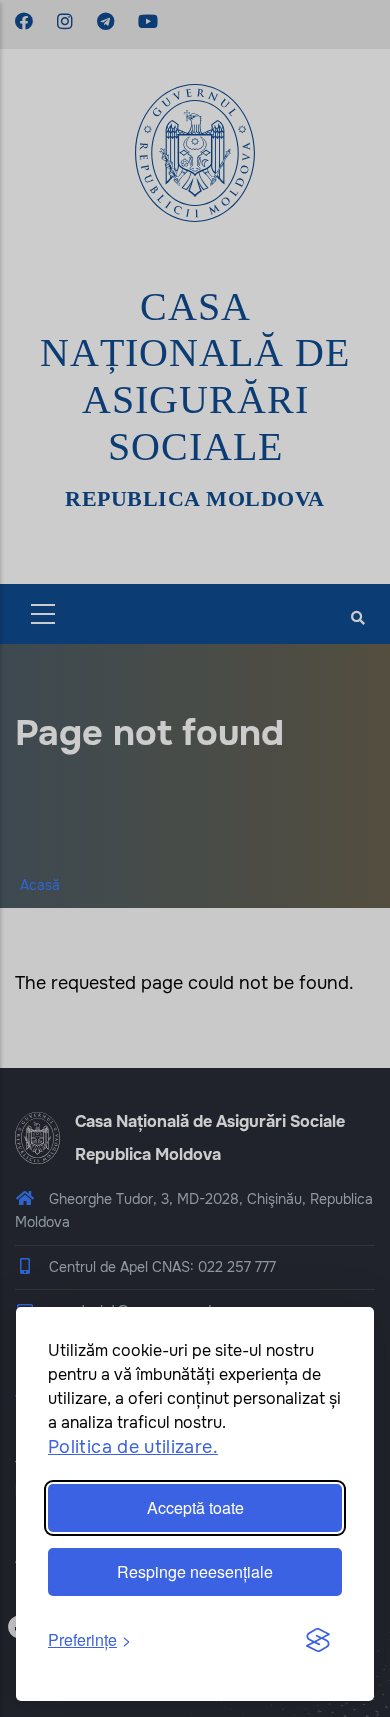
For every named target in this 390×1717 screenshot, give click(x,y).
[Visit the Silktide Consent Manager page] (318, 1641)
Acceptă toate (195, 1507)
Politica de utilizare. (133, 1447)
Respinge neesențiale (195, 1571)
